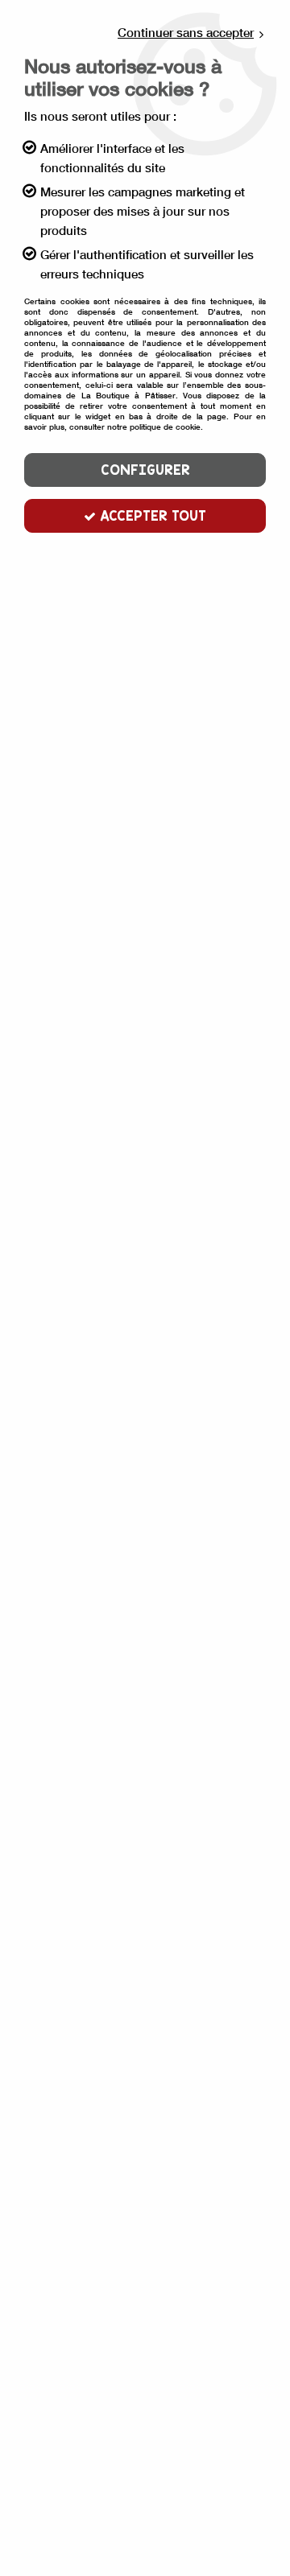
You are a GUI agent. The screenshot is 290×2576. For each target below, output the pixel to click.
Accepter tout (151, 515)
